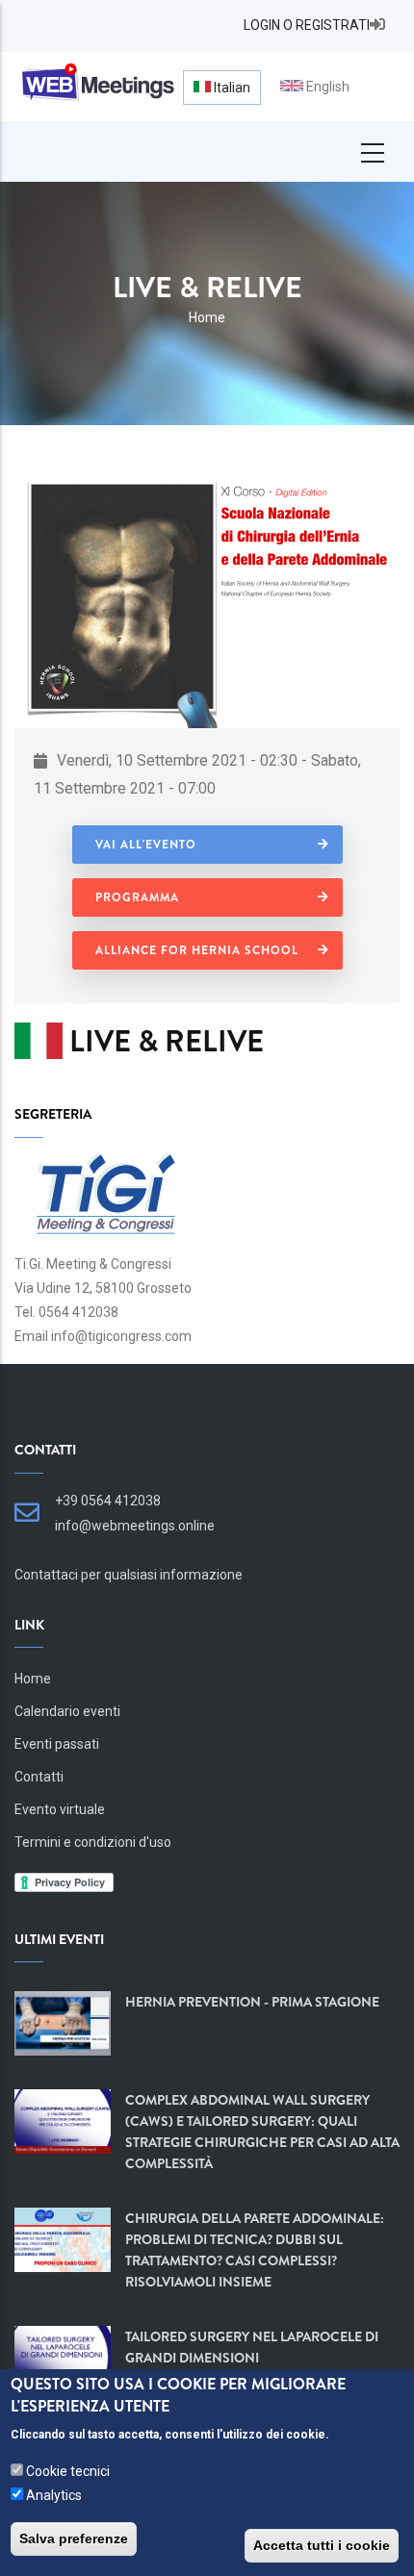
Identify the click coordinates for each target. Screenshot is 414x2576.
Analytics (54, 2495)
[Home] (96, 83)
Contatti (39, 1777)
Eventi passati (57, 1744)
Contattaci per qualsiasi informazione (129, 1575)
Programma (137, 897)
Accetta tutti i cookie (322, 2545)
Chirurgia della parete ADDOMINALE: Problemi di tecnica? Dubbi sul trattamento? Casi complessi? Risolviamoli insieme (255, 2250)
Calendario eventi (67, 1711)
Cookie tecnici (68, 2471)
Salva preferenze (74, 2538)
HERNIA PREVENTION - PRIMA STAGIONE (252, 2002)
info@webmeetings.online (135, 1526)
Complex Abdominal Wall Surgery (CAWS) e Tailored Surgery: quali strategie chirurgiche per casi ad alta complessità (262, 2132)
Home (207, 317)
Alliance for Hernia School (197, 950)
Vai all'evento (146, 845)
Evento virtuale (60, 1809)
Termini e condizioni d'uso (93, 1842)
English (326, 87)
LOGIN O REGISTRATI (307, 25)
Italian (231, 88)
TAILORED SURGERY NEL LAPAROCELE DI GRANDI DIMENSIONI (252, 2347)
